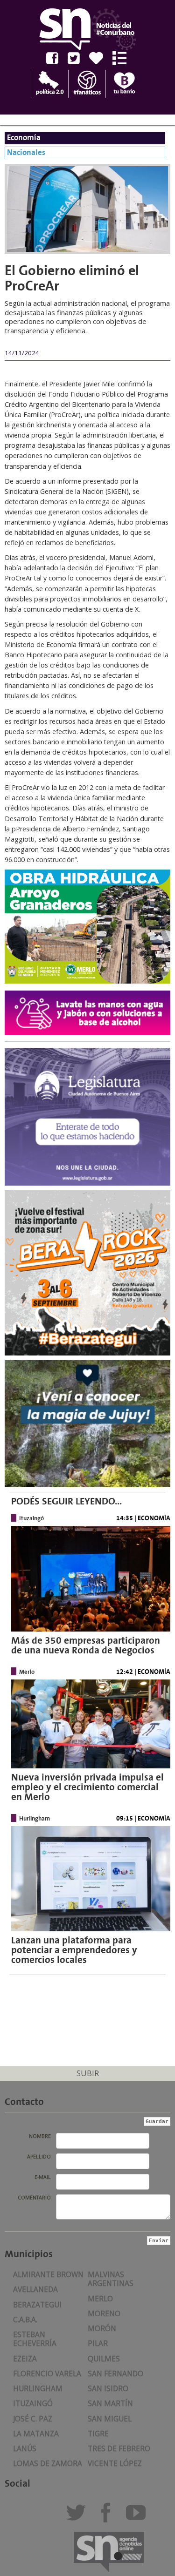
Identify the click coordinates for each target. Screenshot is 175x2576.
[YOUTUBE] (138, 2517)
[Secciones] (123, 58)
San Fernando (115, 2374)
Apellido (39, 2157)
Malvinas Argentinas (111, 2279)
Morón (102, 2329)
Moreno (104, 2314)
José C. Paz (33, 2419)
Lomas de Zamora (48, 2464)
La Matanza (36, 2434)
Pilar (98, 2343)
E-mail (43, 2177)
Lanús (25, 2449)
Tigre (98, 2434)
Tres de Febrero (119, 2449)
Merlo (100, 2299)
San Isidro (108, 2389)
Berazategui (37, 2305)
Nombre (40, 2136)
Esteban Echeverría (35, 2339)
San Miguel (110, 2419)
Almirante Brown (48, 2275)
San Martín (110, 2404)
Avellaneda (35, 2289)
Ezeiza (25, 2359)
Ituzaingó (33, 2404)
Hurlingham (38, 2389)
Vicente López (115, 2464)
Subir (88, 2073)
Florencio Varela (47, 2374)
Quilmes (104, 2359)
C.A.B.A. (25, 2320)
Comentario (34, 2198)
